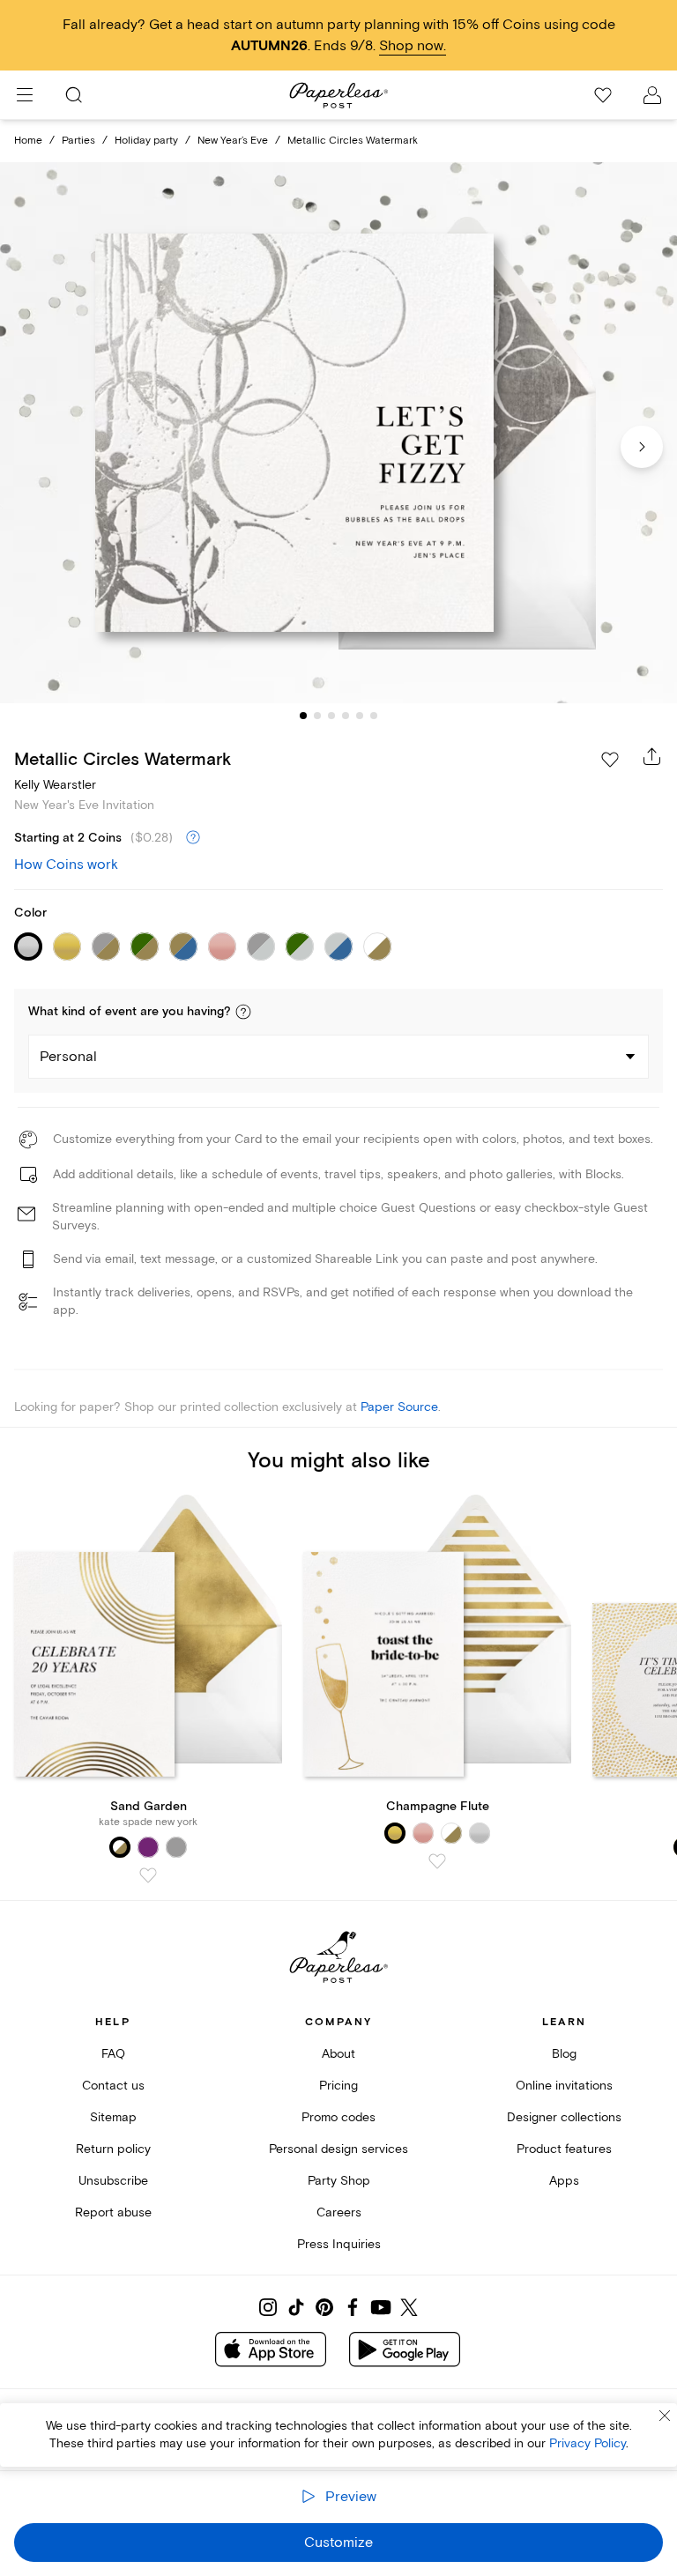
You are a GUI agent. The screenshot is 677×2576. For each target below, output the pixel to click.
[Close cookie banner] (665, 2416)
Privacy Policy (588, 2443)
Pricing (338, 2086)
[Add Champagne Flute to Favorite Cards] (437, 1861)
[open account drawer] (652, 95)
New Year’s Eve (233, 141)
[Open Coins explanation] (193, 838)
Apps (564, 2181)
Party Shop (339, 2181)
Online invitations (564, 2086)
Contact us (113, 2086)
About (338, 2054)
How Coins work (66, 865)
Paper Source (399, 1407)
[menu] (25, 95)
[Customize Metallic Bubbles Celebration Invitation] (338, 433)
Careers (339, 2212)
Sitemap (113, 2117)
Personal (68, 1057)
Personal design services (338, 2149)
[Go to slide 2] (317, 716)
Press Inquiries (339, 2244)
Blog (564, 2054)
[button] (243, 1012)
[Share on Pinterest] (324, 2307)
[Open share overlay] (652, 756)
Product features (564, 2149)
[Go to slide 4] (346, 716)
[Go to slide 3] (331, 716)
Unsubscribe (113, 2181)
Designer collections (564, 2117)
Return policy (113, 2149)
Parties (78, 141)
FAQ (113, 2054)
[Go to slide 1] (303, 716)
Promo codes (338, 2117)
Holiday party (146, 141)
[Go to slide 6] (374, 716)
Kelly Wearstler (55, 785)
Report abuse (113, 2212)
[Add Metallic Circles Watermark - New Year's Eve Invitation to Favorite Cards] (610, 760)
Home (28, 141)
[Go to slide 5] (360, 716)
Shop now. (413, 46)
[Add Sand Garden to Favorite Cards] (148, 1875)
